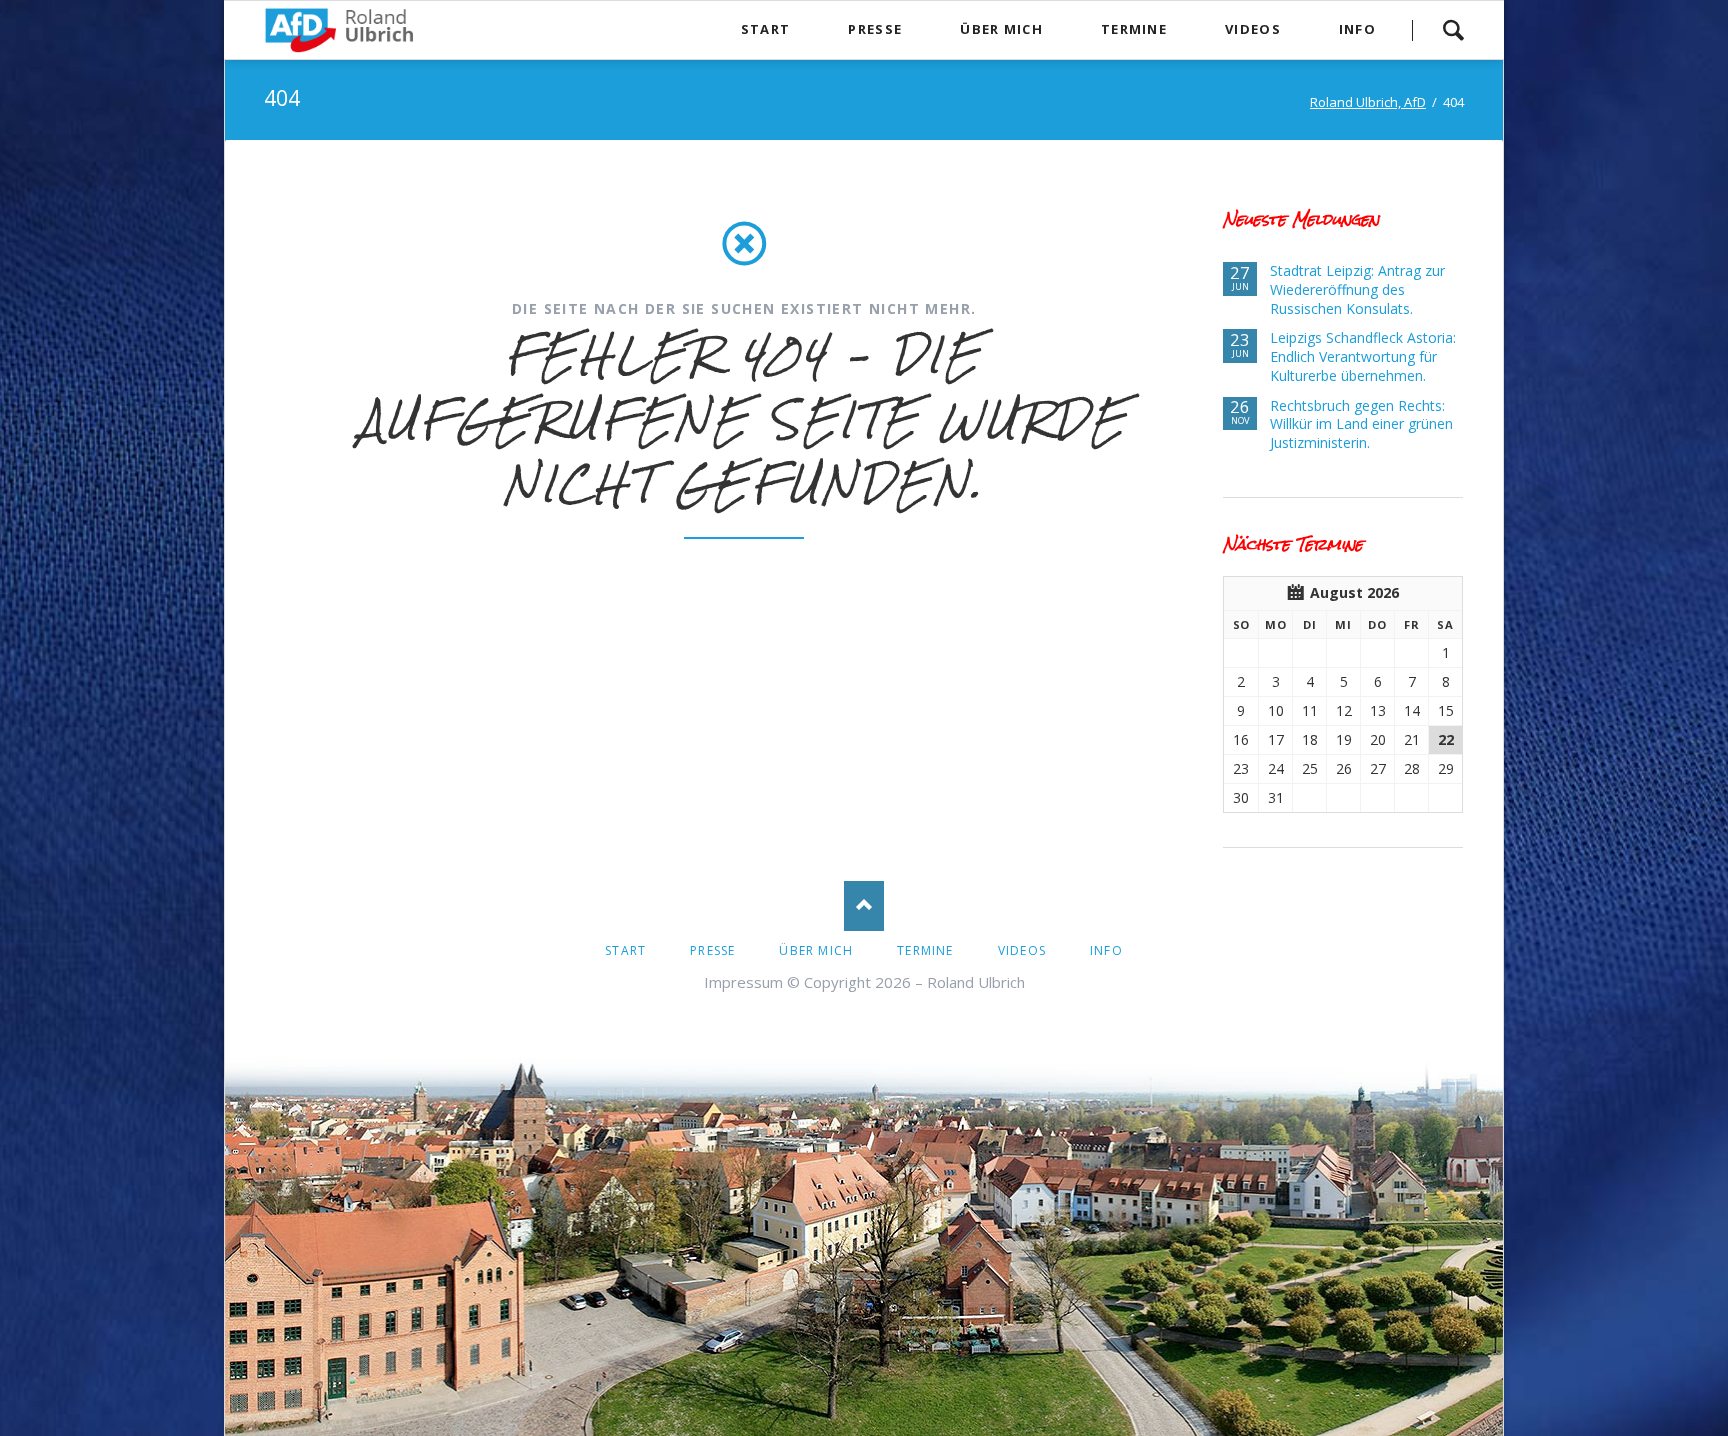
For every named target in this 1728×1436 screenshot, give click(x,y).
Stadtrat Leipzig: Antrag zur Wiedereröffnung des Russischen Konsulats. (1357, 289)
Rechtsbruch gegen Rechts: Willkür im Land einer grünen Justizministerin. (1361, 424)
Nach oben (864, 906)
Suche (1453, 30)
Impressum (743, 982)
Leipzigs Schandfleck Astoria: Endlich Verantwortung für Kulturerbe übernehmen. (1363, 356)
